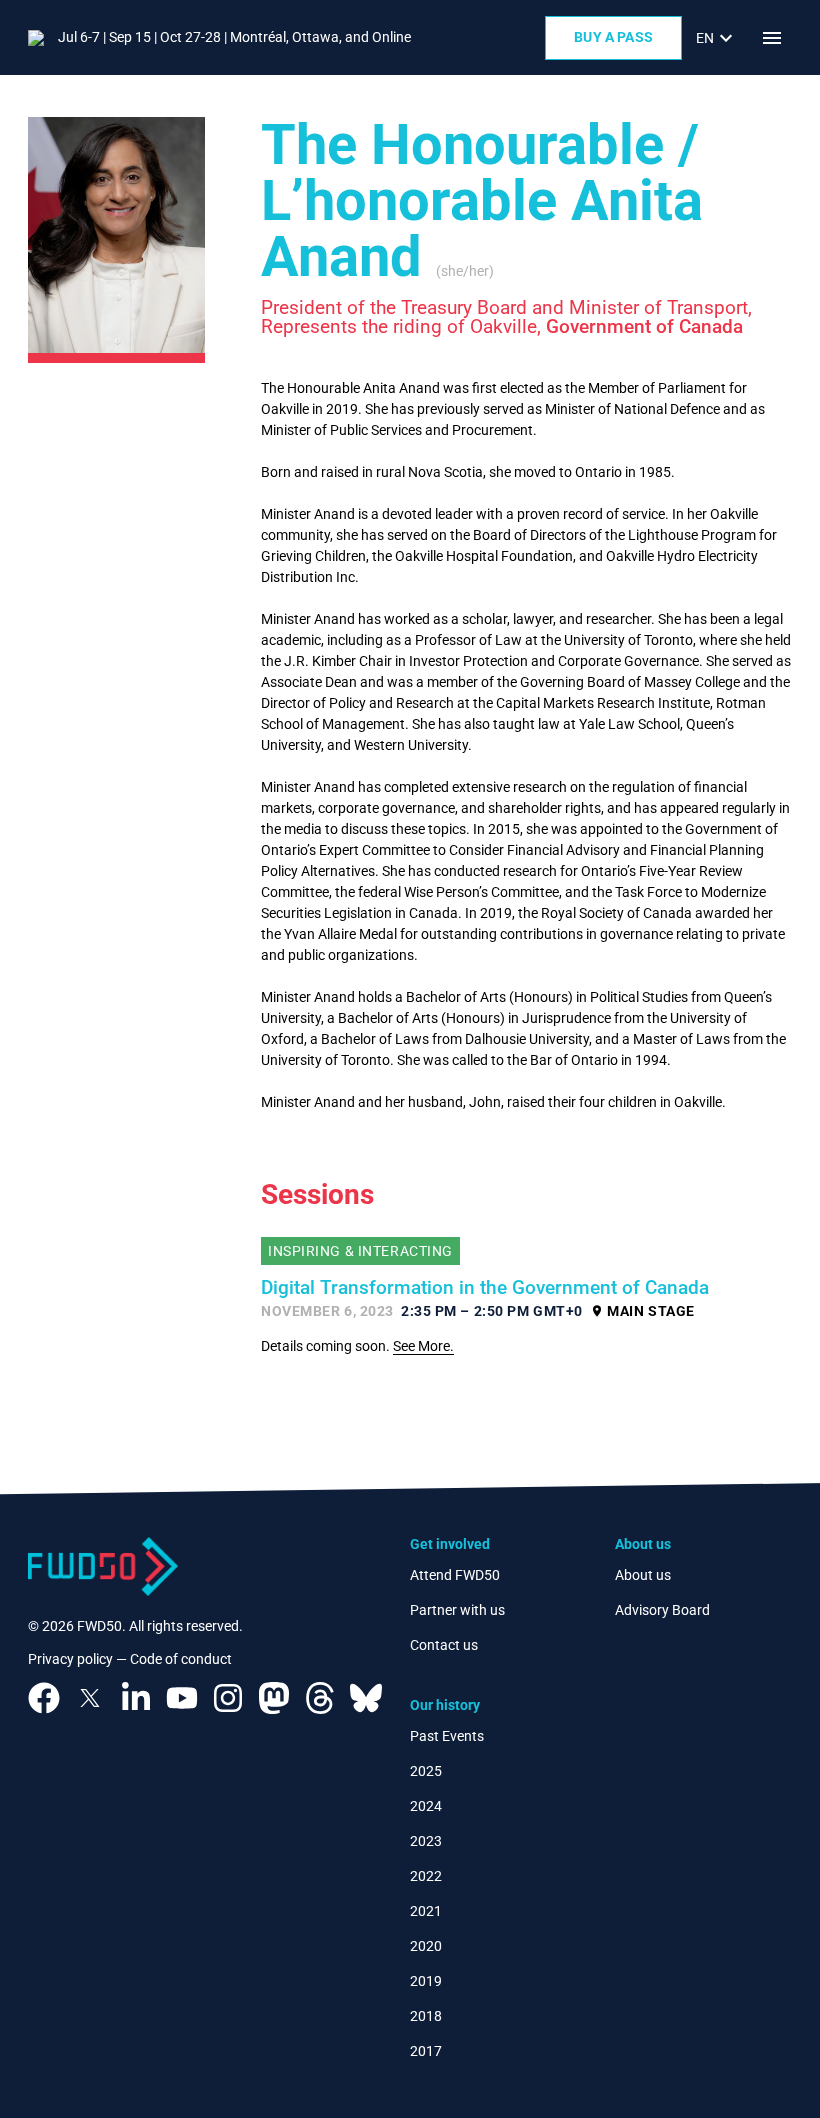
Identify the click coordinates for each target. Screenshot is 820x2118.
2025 (426, 1771)
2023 (426, 1841)
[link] (717, 38)
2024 (426, 1806)
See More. (423, 1346)
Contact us (444, 1645)
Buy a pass (613, 37)
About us (643, 1575)
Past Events (447, 1736)
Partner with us (457, 1610)
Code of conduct (181, 1659)
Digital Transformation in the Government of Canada (485, 1288)
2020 (426, 1946)
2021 (426, 1911)
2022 (426, 1876)
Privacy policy (70, 1659)
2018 (426, 2016)
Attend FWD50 (455, 1575)
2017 (426, 2051)
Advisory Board (662, 1610)
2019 (426, 1981)
